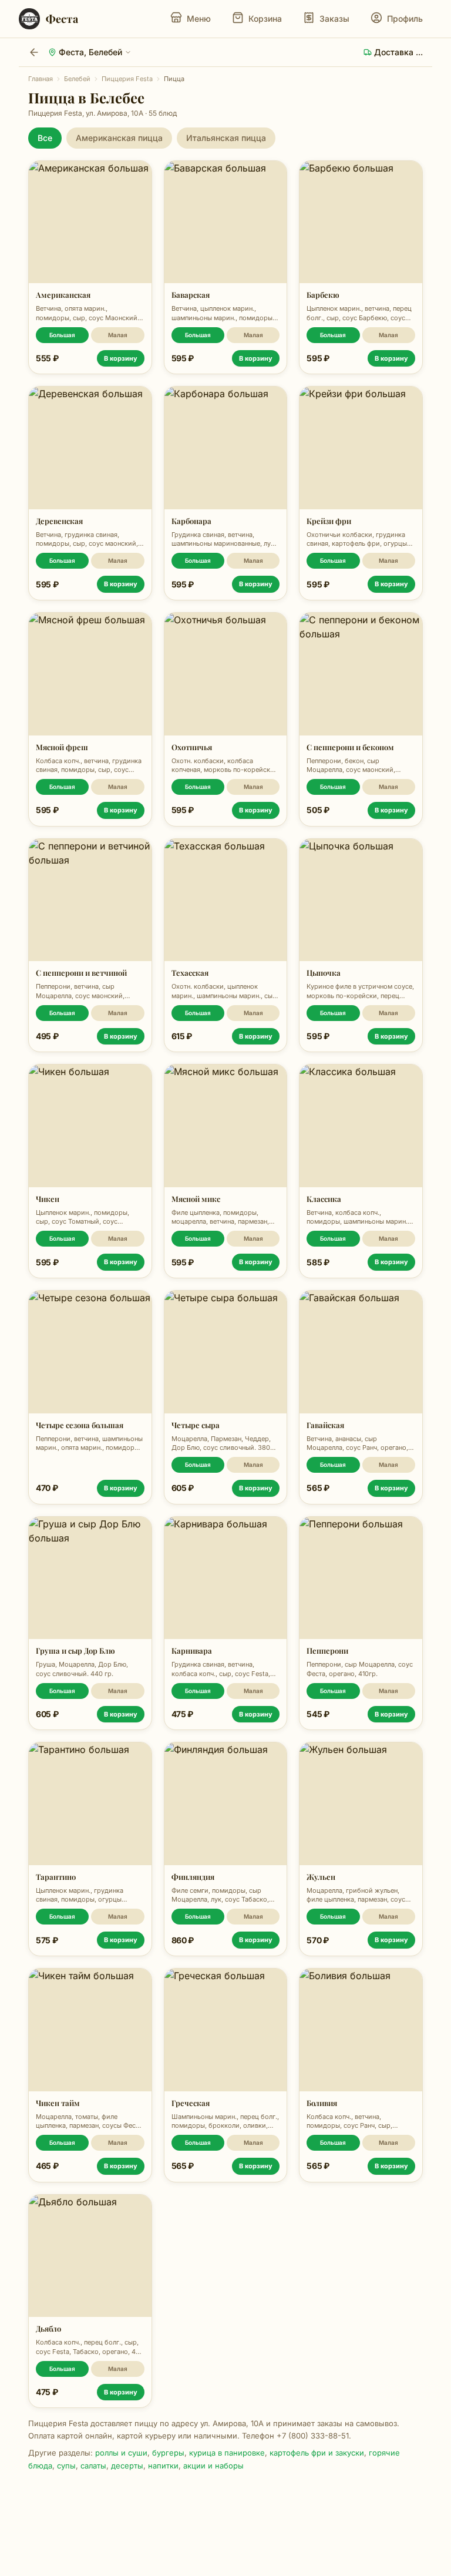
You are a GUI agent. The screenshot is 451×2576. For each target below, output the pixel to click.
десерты (127, 2466)
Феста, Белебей (90, 52)
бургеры (168, 2453)
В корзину (121, 358)
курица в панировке (227, 2453)
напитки (163, 2466)
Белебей (77, 79)
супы (66, 2466)
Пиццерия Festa (127, 79)
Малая (118, 335)
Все (45, 138)
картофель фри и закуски (317, 2453)
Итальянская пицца (226, 138)
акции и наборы (213, 2466)
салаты (93, 2466)
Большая (62, 335)
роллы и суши (121, 2453)
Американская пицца (119, 138)
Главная (41, 79)
